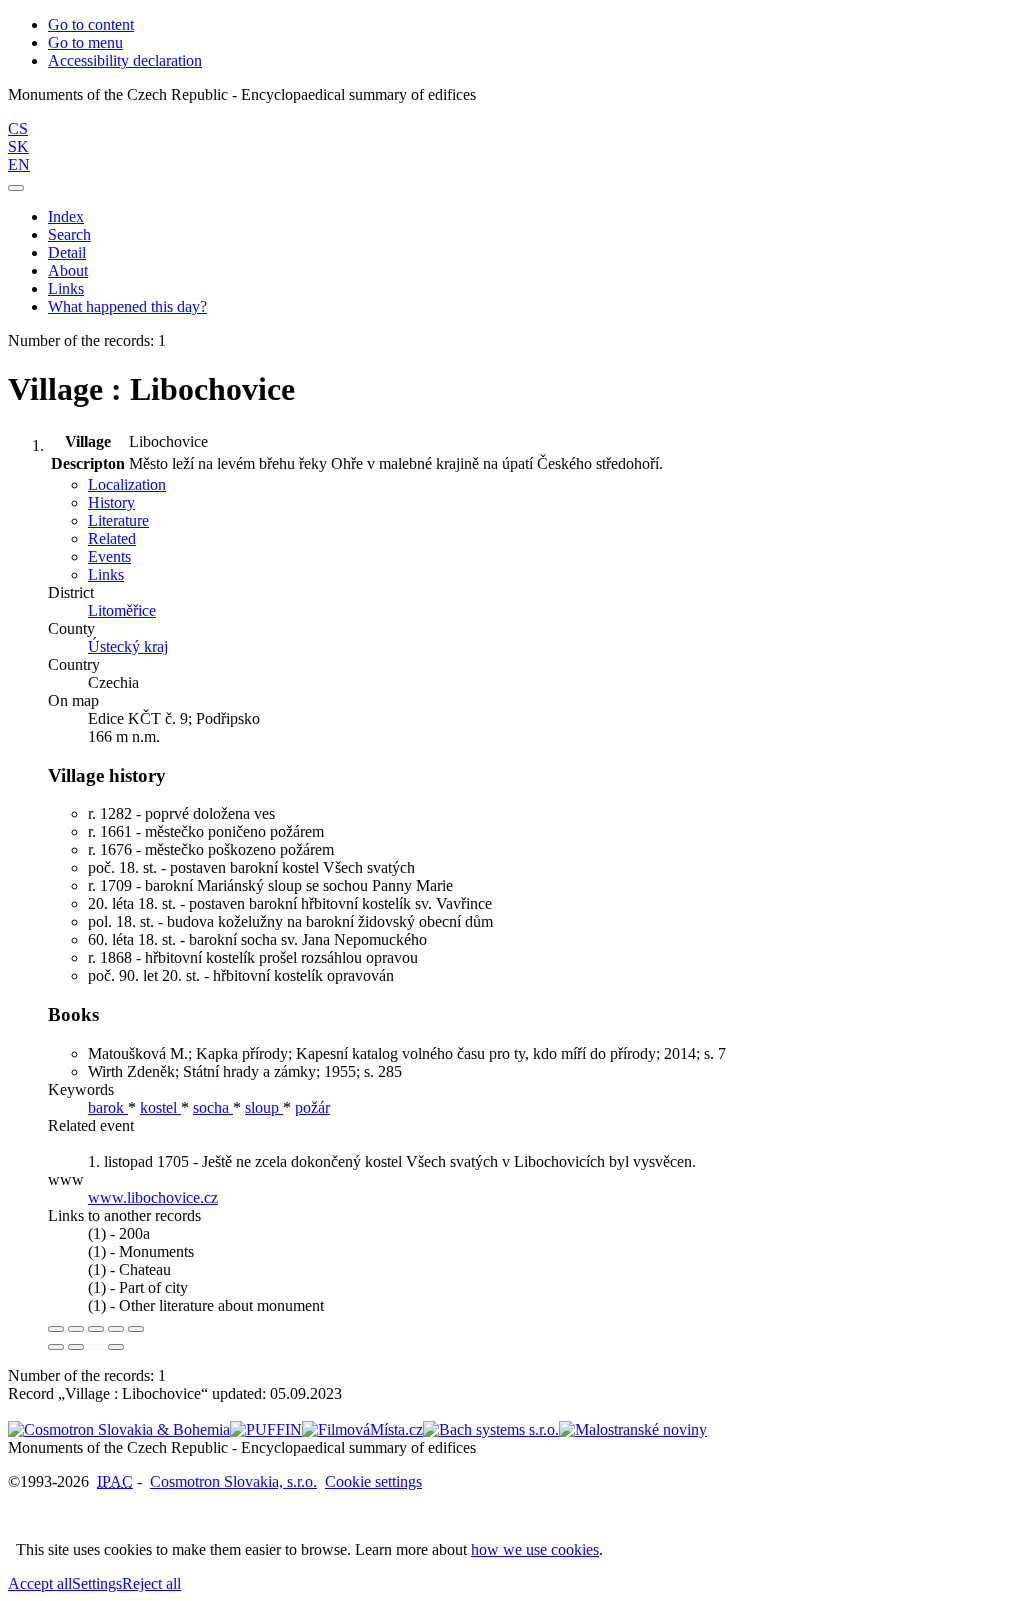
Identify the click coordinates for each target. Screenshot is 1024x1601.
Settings (97, 1583)
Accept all (40, 1583)
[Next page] (116, 1347)
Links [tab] (106, 574)
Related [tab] (112, 538)
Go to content (91, 24)
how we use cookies (535, 1549)
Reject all (151, 1583)
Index (66, 216)
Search (69, 234)
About (68, 270)
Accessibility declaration (125, 60)
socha (213, 1107)
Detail (67, 252)
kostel (160, 1107)
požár (312, 1107)
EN (19, 164)
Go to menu (85, 42)
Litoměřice (122, 610)
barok (108, 1107)
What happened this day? (127, 306)
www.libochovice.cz (153, 1197)
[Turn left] (56, 1347)
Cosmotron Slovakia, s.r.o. (233, 1481)
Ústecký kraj (128, 646)
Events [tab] (109, 556)
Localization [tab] (127, 484)
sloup (264, 1107)
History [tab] (111, 502)
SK (18, 146)
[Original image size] (96, 1329)
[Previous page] (96, 1347)
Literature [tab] (118, 520)
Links (66, 288)
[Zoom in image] (56, 1329)
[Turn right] (76, 1347)
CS (18, 128)
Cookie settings (373, 1481)
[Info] (136, 1329)
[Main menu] (16, 188)
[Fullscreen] (116, 1329)
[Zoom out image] (76, 1329)
